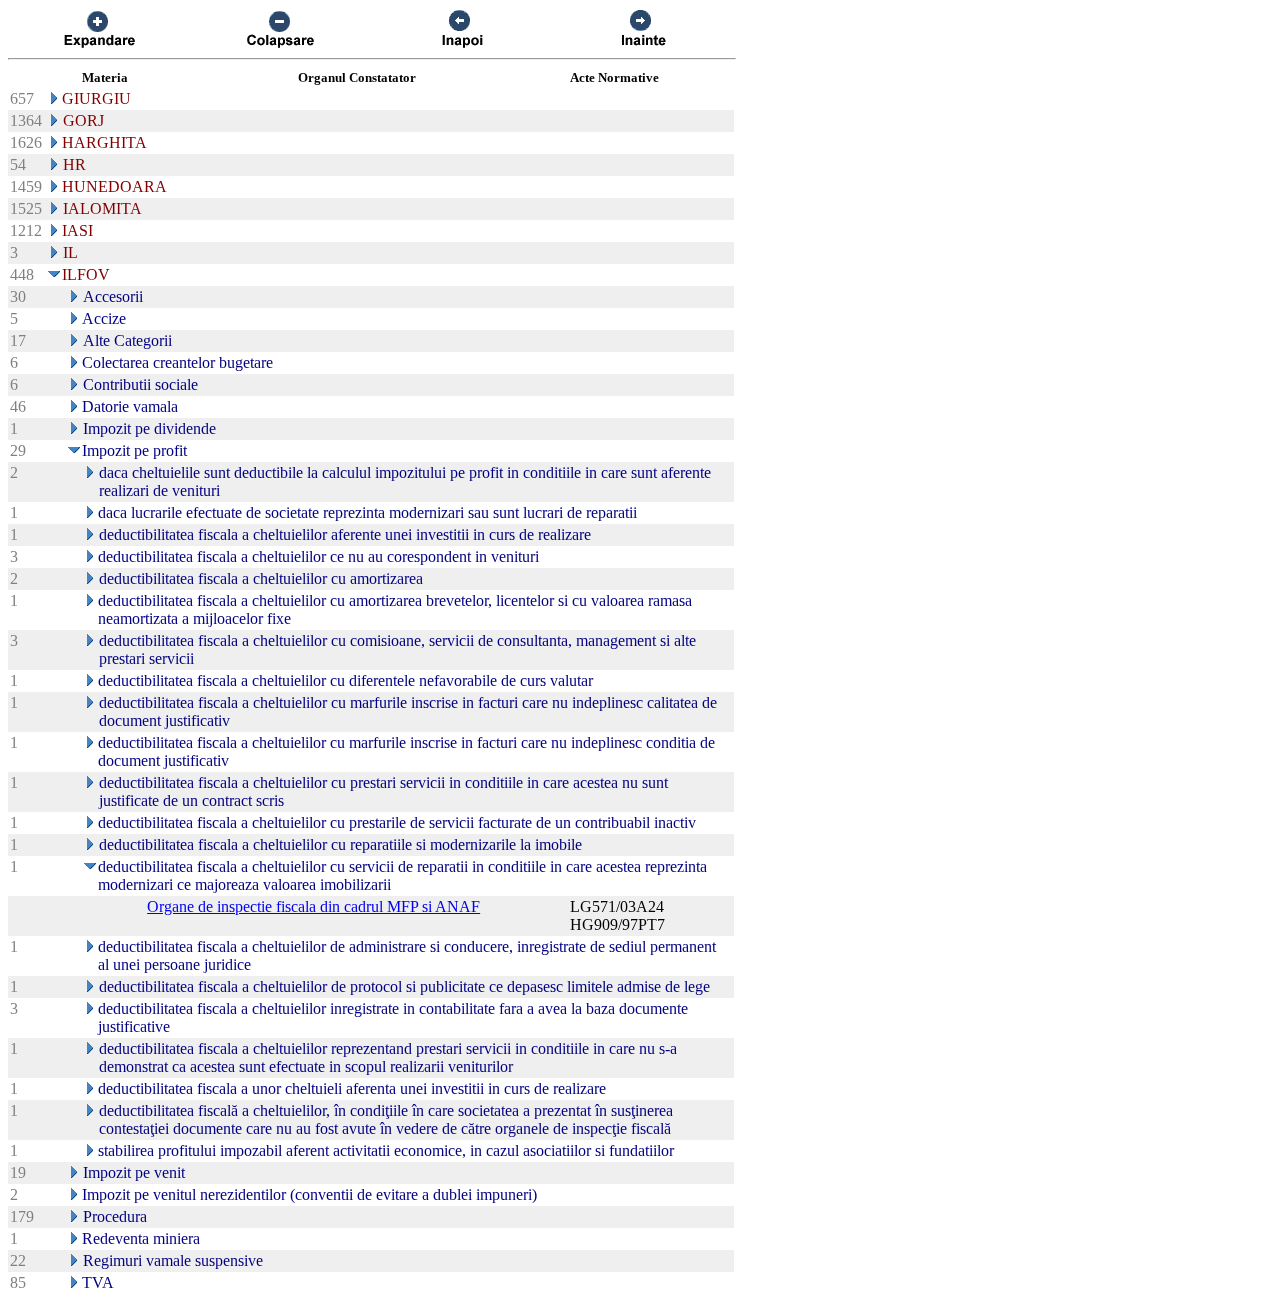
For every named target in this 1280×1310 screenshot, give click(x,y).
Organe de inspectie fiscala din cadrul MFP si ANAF (313, 906)
